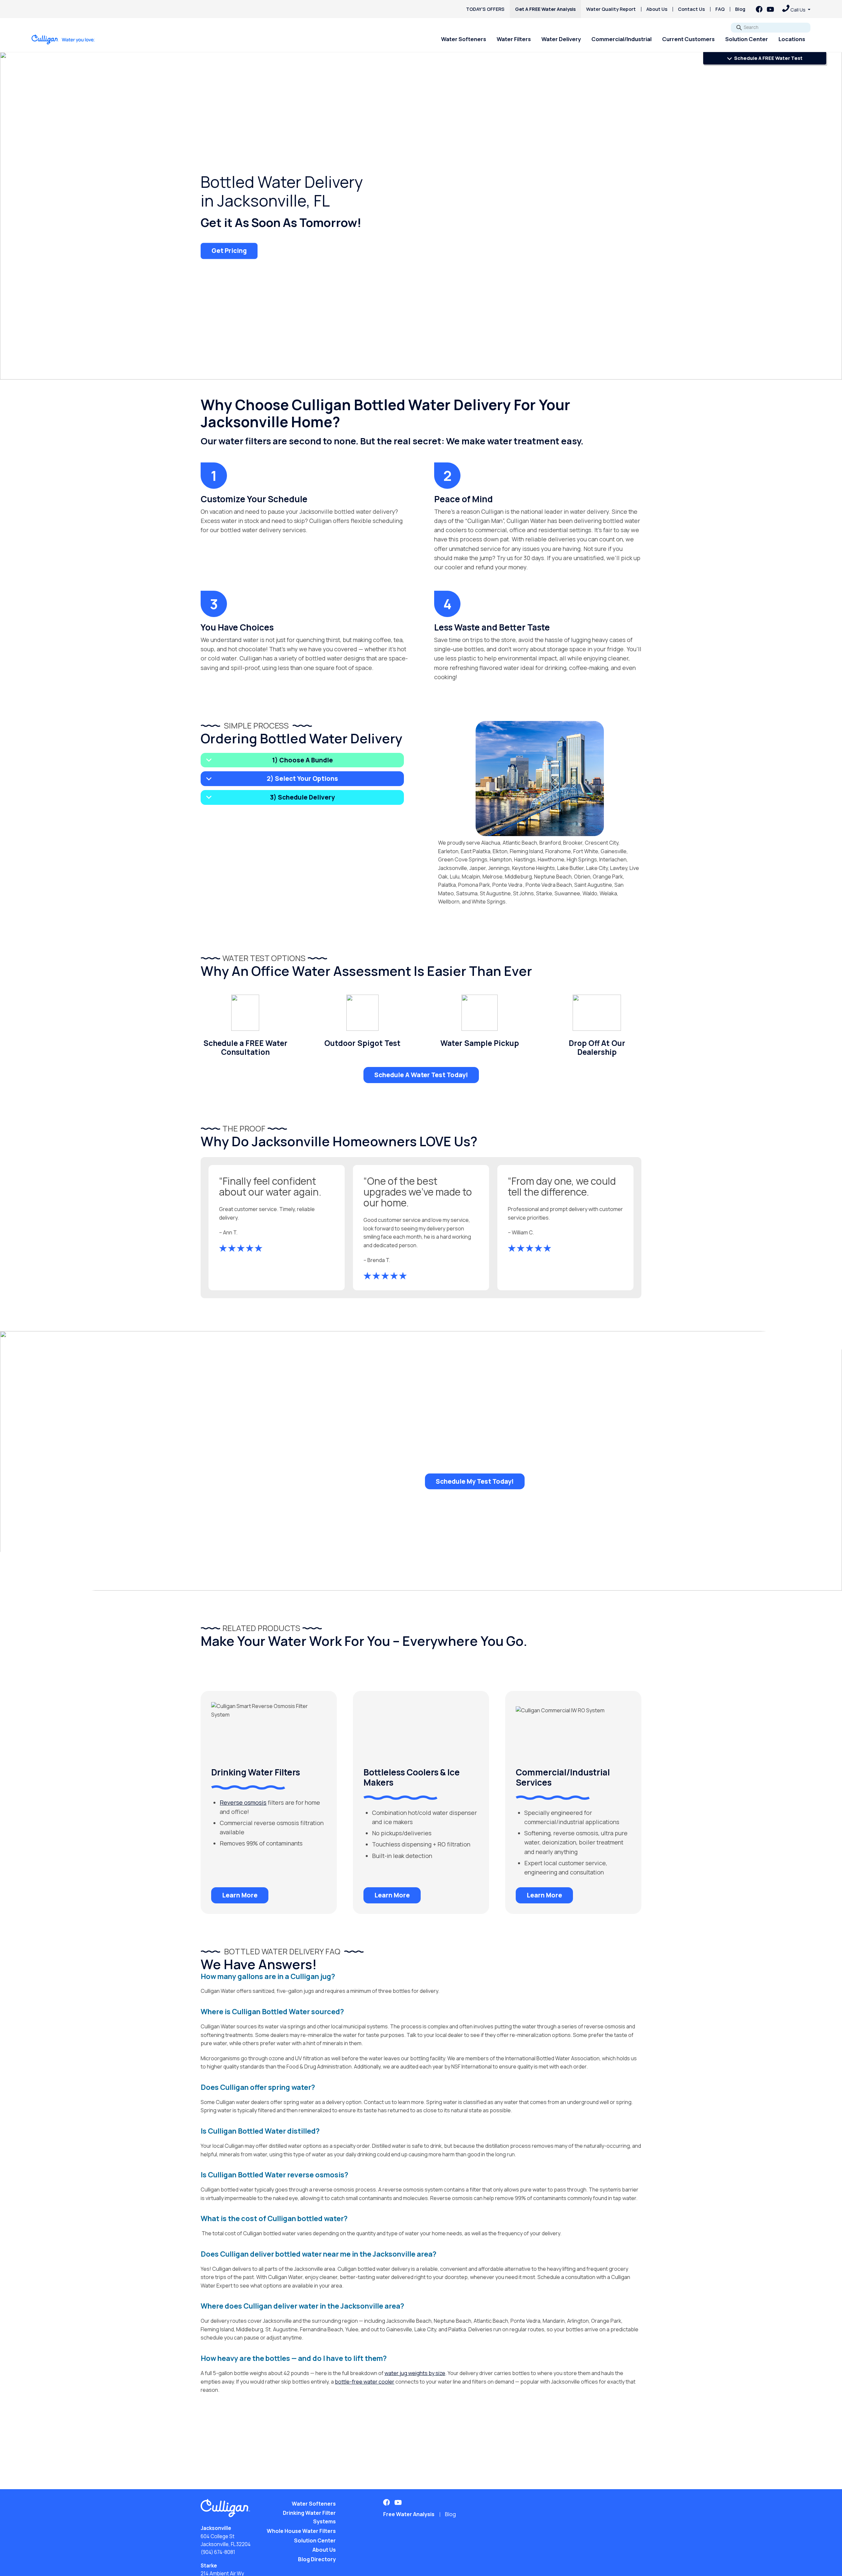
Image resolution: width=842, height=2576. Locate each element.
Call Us (798, 10)
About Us (657, 9)
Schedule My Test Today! (475, 1481)
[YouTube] (770, 9)
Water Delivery (561, 39)
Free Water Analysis (409, 2514)
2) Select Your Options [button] (302, 779)
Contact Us (691, 9)
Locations (792, 39)
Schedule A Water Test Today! (421, 1075)
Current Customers (688, 39)
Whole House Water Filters (301, 2531)
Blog (740, 9)
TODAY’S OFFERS (485, 9)
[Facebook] (759, 9)
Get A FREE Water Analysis (545, 9)
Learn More (240, 1895)
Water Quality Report (611, 9)
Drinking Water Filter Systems (309, 2517)
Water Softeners (464, 39)
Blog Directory (317, 2559)
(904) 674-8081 (218, 2552)
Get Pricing (229, 251)
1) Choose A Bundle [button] (302, 760)
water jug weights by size (415, 2373)
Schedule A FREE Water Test (768, 58)
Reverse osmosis (243, 1802)
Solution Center (747, 39)
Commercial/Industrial (621, 39)
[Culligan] (63, 39)
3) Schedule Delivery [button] (302, 797)
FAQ (720, 9)
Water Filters (514, 39)
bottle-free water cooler (365, 2382)
